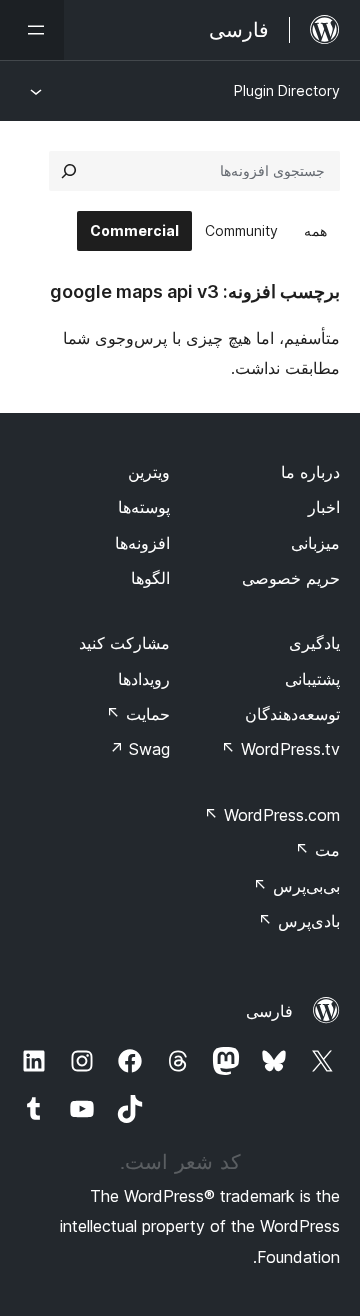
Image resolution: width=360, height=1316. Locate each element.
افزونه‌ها (142, 543)
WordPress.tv (280, 749)
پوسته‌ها (144, 507)
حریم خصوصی (291, 578)
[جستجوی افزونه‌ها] (69, 171)
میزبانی (315, 543)
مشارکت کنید (124, 643)
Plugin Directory (287, 90)
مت (317, 850)
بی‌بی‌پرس (296, 886)
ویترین (149, 472)
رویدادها (144, 679)
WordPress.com (272, 815)
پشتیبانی (312, 679)
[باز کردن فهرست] (32, 30)
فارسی (269, 1011)
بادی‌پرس (299, 921)
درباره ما (310, 472)
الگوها (150, 578)
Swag (139, 749)
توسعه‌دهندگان (292, 714)
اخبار (324, 507)
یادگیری (314, 643)
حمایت (138, 714)
